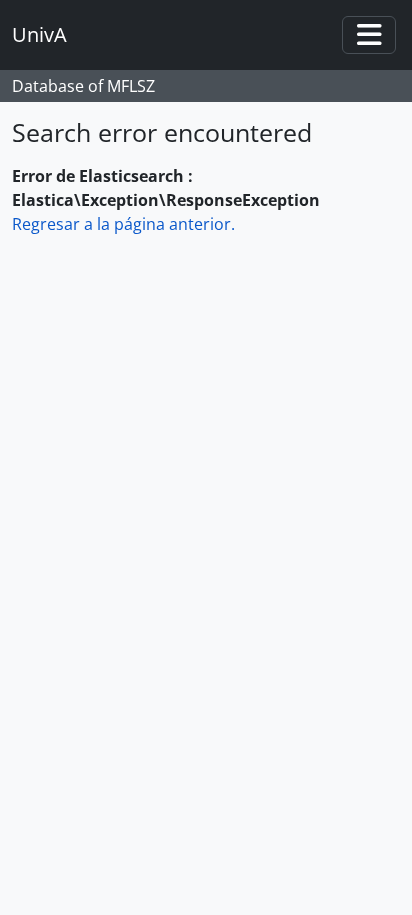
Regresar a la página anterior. (123, 224)
